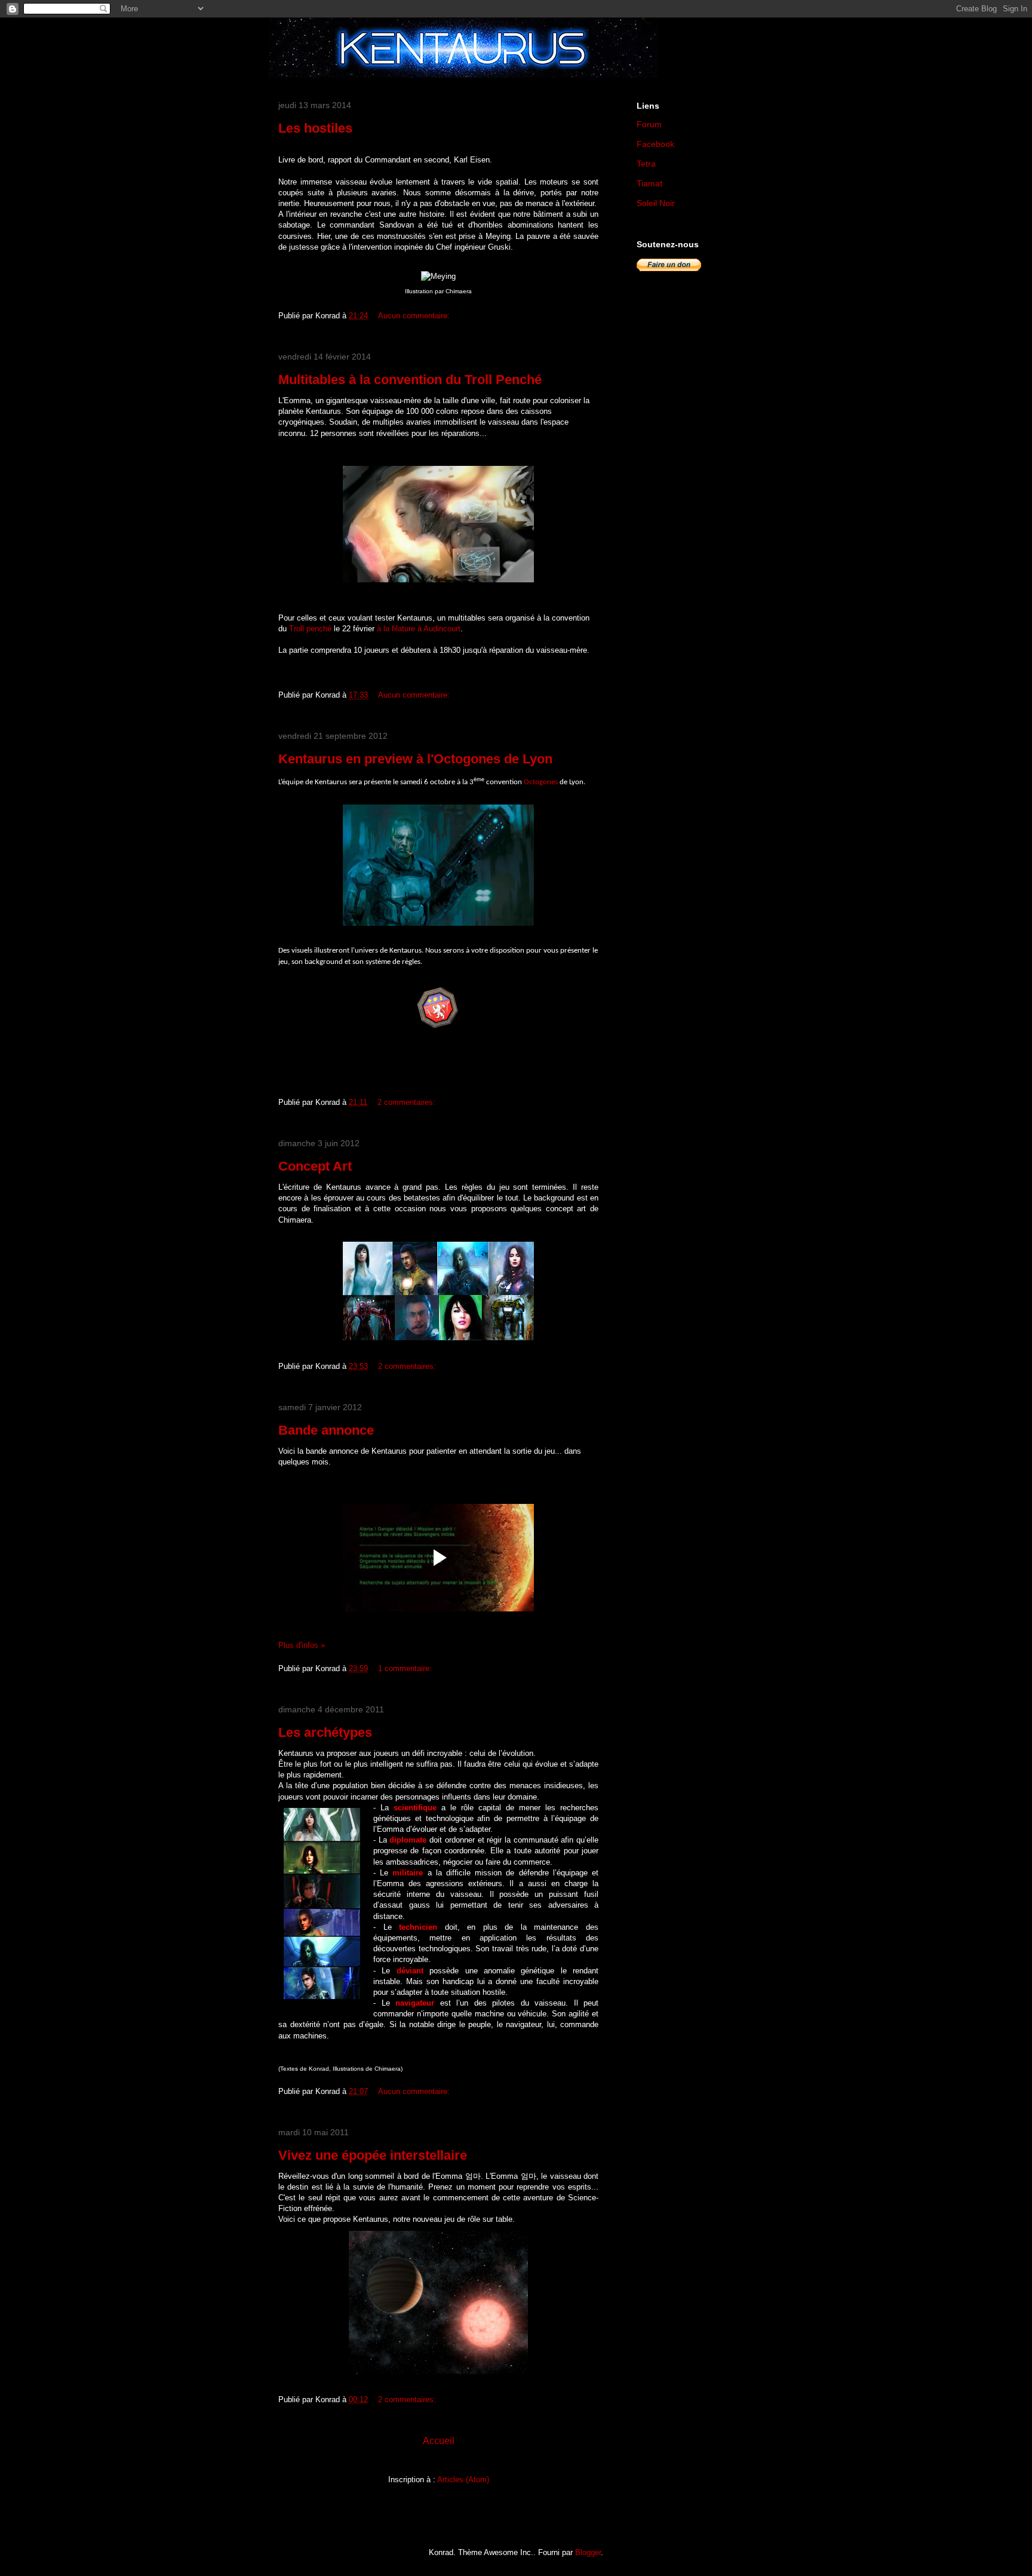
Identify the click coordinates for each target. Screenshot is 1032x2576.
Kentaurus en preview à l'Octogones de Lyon (415, 759)
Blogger (588, 2552)
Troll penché (310, 629)
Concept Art (315, 1166)
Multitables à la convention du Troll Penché (410, 380)
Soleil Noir (656, 203)
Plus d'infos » (302, 1645)
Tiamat (649, 183)
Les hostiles (315, 128)
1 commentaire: (406, 1668)
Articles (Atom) (463, 2480)
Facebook (655, 144)
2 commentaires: (408, 1102)
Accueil (439, 2441)
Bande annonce (326, 1430)
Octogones (541, 782)
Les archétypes (325, 1732)
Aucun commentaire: (415, 316)
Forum (649, 124)
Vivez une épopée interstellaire (373, 2155)
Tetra (646, 164)
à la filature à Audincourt (419, 629)
